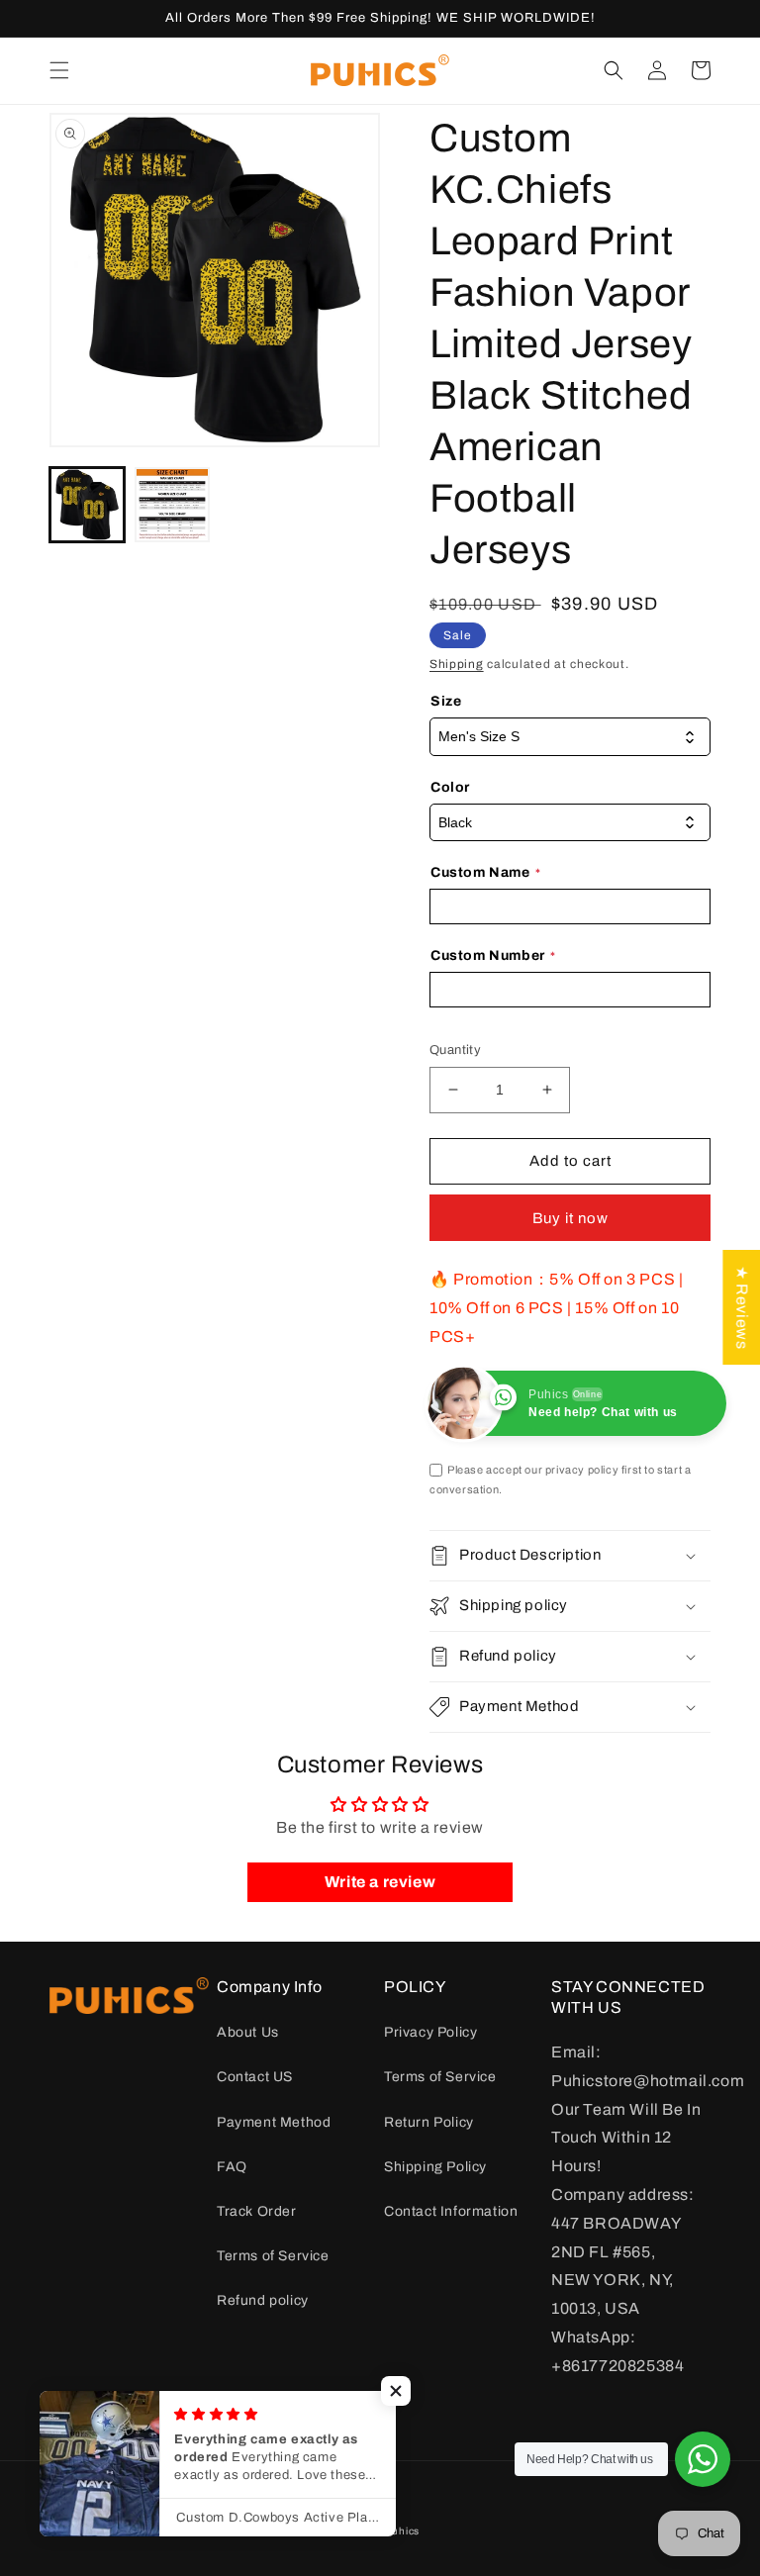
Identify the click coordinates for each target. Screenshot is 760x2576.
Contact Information (451, 2211)
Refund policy (263, 2300)
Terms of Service (273, 2256)
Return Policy (429, 2122)
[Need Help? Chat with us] (703, 2459)
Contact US (255, 2077)
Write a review (380, 1882)
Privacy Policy (430, 2032)
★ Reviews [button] (742, 1306)
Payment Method (274, 2122)
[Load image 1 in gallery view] (87, 505)
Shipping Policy (435, 2167)
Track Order (257, 2211)
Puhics (402, 2531)
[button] (59, 70)
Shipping (457, 664)
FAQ (232, 2167)
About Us (248, 2032)
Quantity (455, 1050)
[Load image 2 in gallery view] (172, 505)
